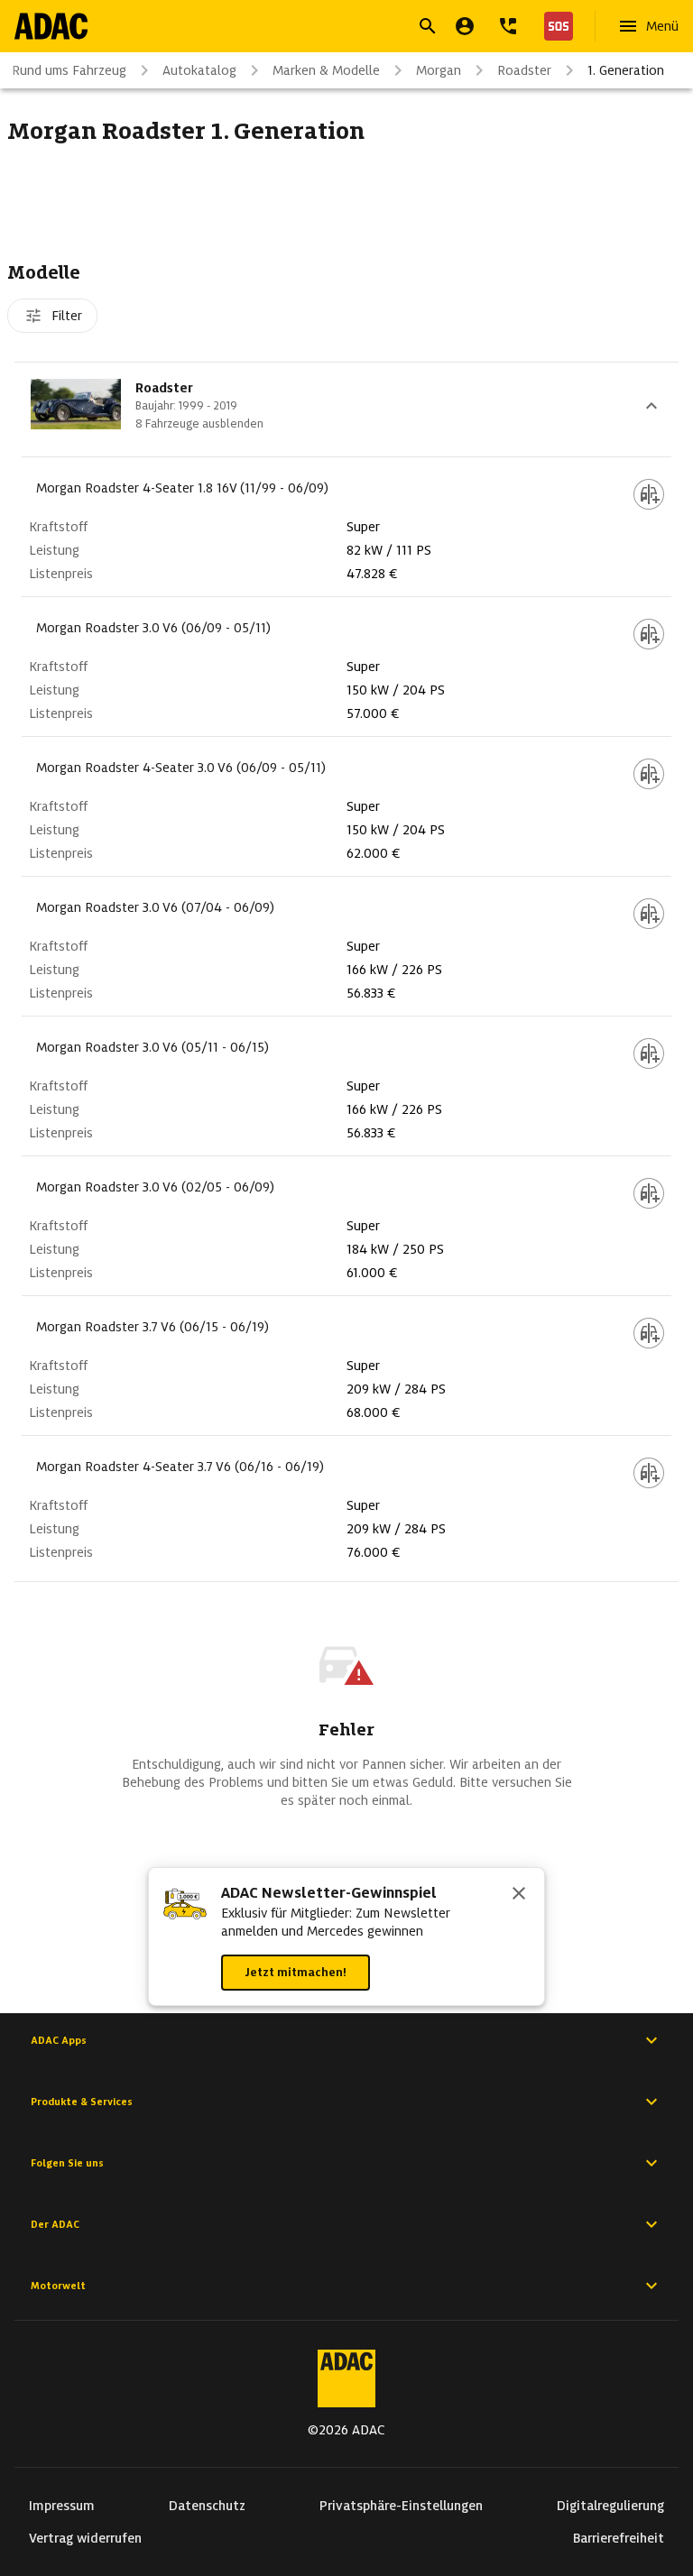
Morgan (439, 70)
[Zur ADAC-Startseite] (51, 26)
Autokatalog (199, 70)
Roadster (524, 70)
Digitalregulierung (610, 2506)
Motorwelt (58, 2286)
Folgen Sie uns (67, 2163)
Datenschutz (207, 2506)
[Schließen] (519, 1895)
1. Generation (626, 70)
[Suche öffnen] (428, 26)
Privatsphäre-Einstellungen (401, 2506)
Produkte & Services (82, 2102)
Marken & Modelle (326, 70)
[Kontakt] (508, 26)
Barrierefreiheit (619, 2538)
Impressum (62, 2506)
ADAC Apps (59, 2040)
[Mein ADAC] (465, 26)
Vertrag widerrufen (85, 2538)
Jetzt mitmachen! (296, 1972)
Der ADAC (55, 2224)
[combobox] (325, 28)
